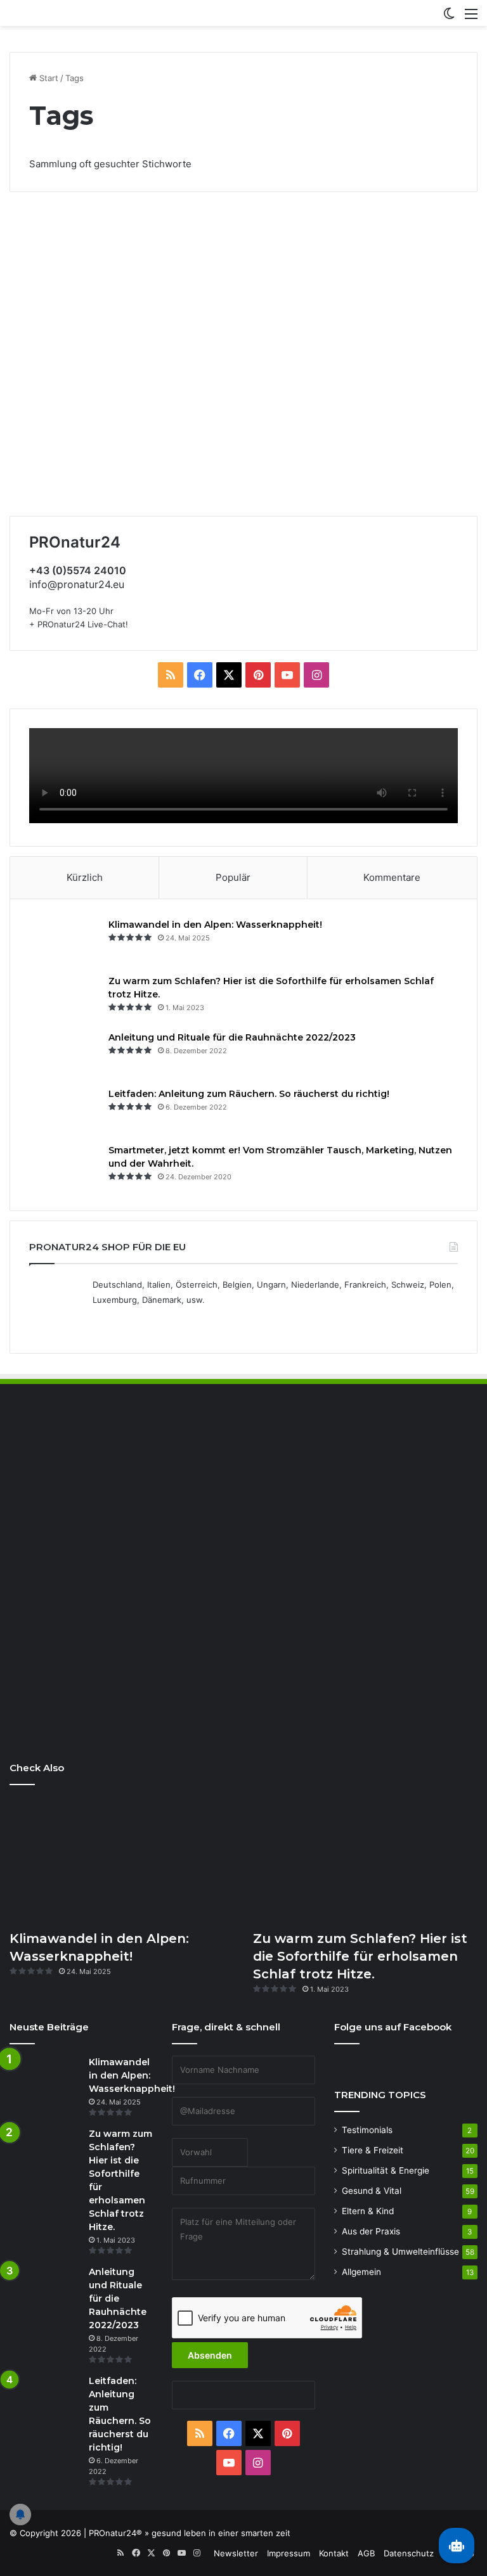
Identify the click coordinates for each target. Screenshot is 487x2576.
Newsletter (236, 2553)
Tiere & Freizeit (373, 2150)
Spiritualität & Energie (386, 2170)
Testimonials (367, 2130)
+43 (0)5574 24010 (78, 570)
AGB (366, 2553)
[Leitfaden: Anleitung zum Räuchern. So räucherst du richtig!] (64, 1111)
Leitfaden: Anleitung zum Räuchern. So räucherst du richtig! (249, 1094)
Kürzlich (85, 877)
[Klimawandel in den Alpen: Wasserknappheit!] (64, 942)
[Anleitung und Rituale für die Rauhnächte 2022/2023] (64, 1055)
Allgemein (361, 2272)
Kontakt (334, 2553)
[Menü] (471, 18)
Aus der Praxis (371, 2231)
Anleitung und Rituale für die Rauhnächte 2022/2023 (232, 1037)
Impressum (289, 2553)
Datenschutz (409, 2553)
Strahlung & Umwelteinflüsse (400, 2252)
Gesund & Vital (372, 2191)
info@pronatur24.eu (77, 584)
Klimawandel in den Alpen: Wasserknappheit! (215, 925)
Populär (233, 877)
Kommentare (392, 877)
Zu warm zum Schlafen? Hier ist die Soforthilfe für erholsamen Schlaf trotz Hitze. (360, 1956)
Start (48, 78)
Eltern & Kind (368, 2211)
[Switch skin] (449, 18)
